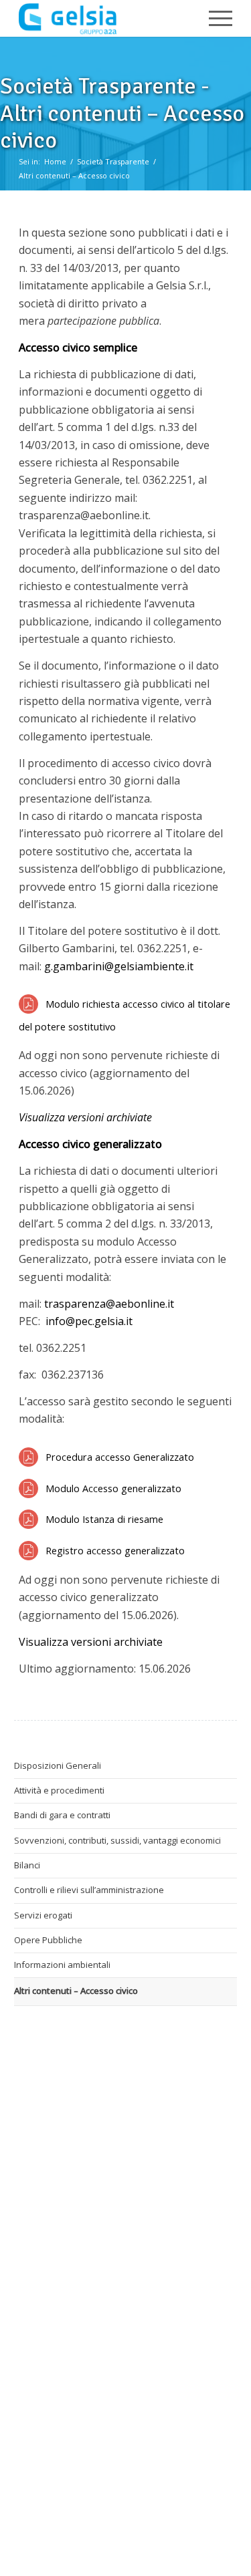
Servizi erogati (43, 1915)
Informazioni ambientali (62, 1965)
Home (55, 161)
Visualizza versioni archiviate (91, 1642)
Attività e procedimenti (59, 1790)
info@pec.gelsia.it (89, 1321)
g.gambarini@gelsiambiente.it (119, 966)
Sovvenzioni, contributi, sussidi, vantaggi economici (117, 1840)
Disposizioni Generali (58, 1765)
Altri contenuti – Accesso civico (74, 175)
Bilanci (27, 1865)
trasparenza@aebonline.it (109, 1304)
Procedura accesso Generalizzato (120, 1457)
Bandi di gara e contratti (62, 1815)
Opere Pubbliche (48, 1940)
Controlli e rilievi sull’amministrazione (89, 1890)
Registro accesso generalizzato (115, 1551)
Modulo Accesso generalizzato (113, 1488)
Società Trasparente (113, 161)
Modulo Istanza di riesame (104, 1519)
